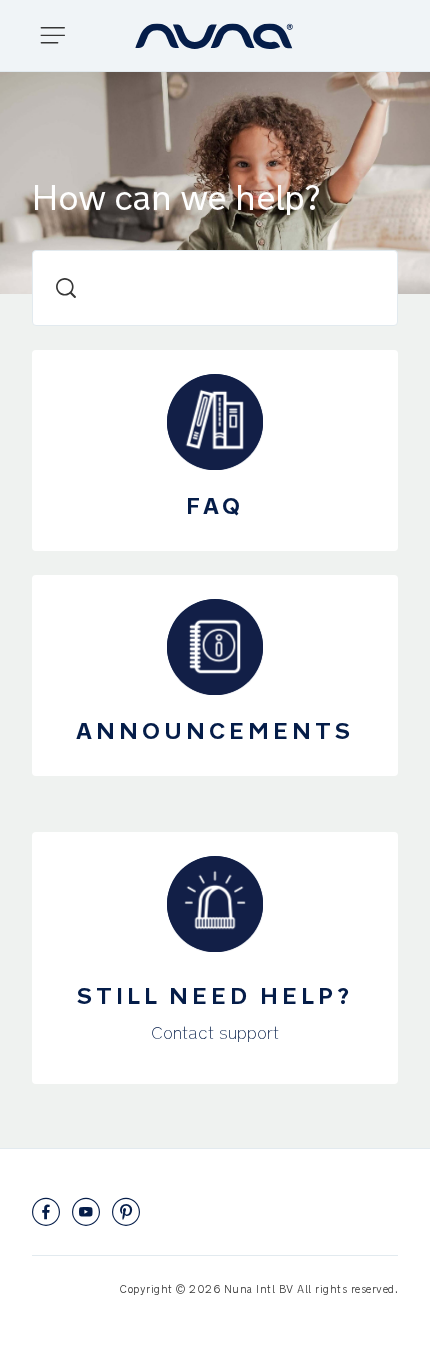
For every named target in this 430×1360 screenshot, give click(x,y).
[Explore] (60, 35)
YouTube (86, 1212)
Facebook (46, 1212)
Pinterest (126, 1212)
